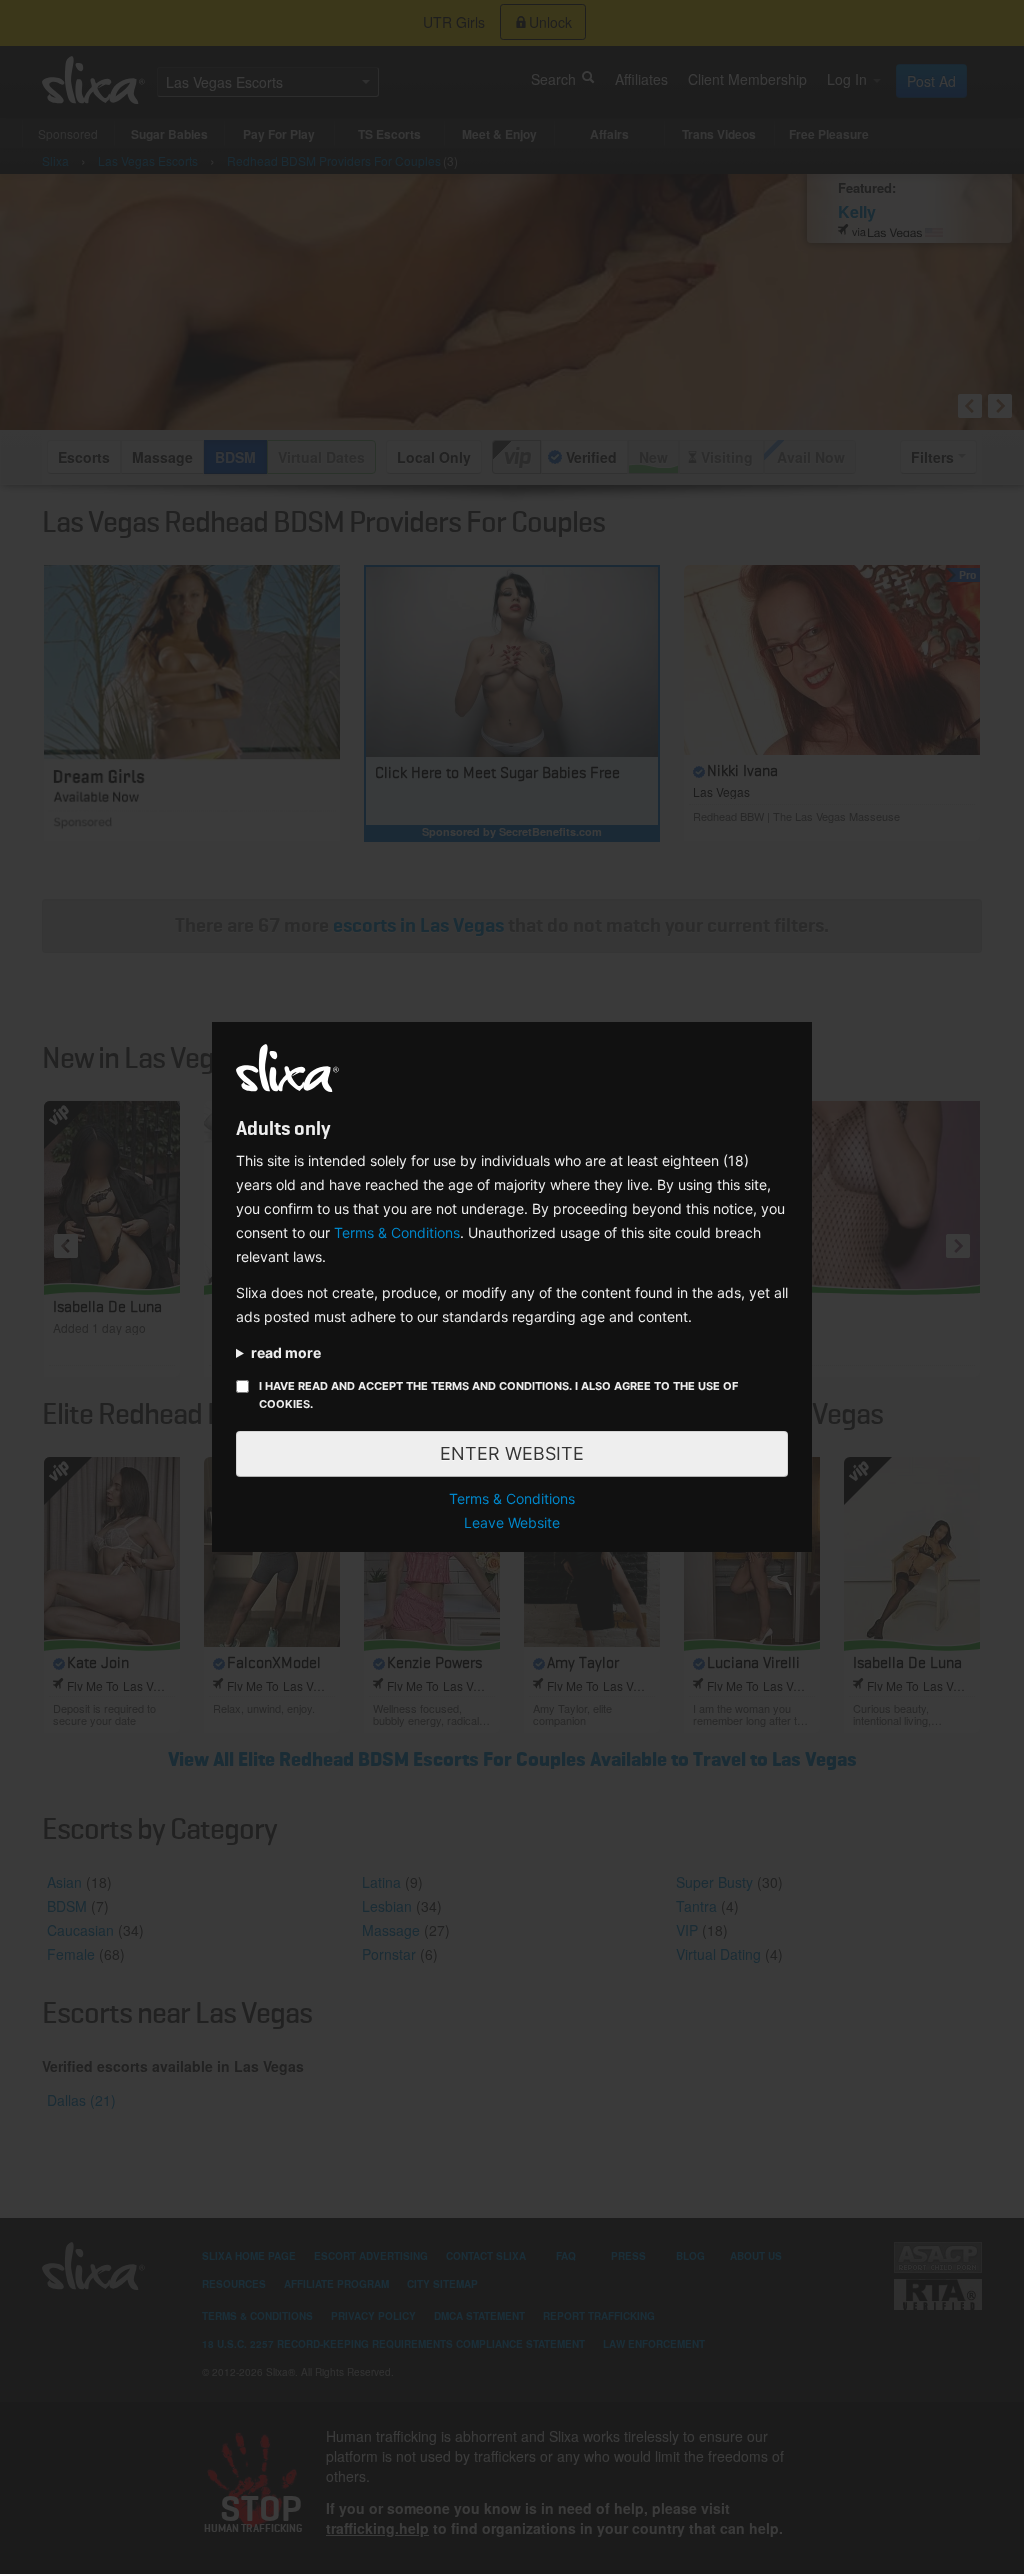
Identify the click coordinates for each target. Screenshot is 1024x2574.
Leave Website (512, 1522)
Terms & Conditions (397, 1232)
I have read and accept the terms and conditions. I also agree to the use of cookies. (498, 1395)
